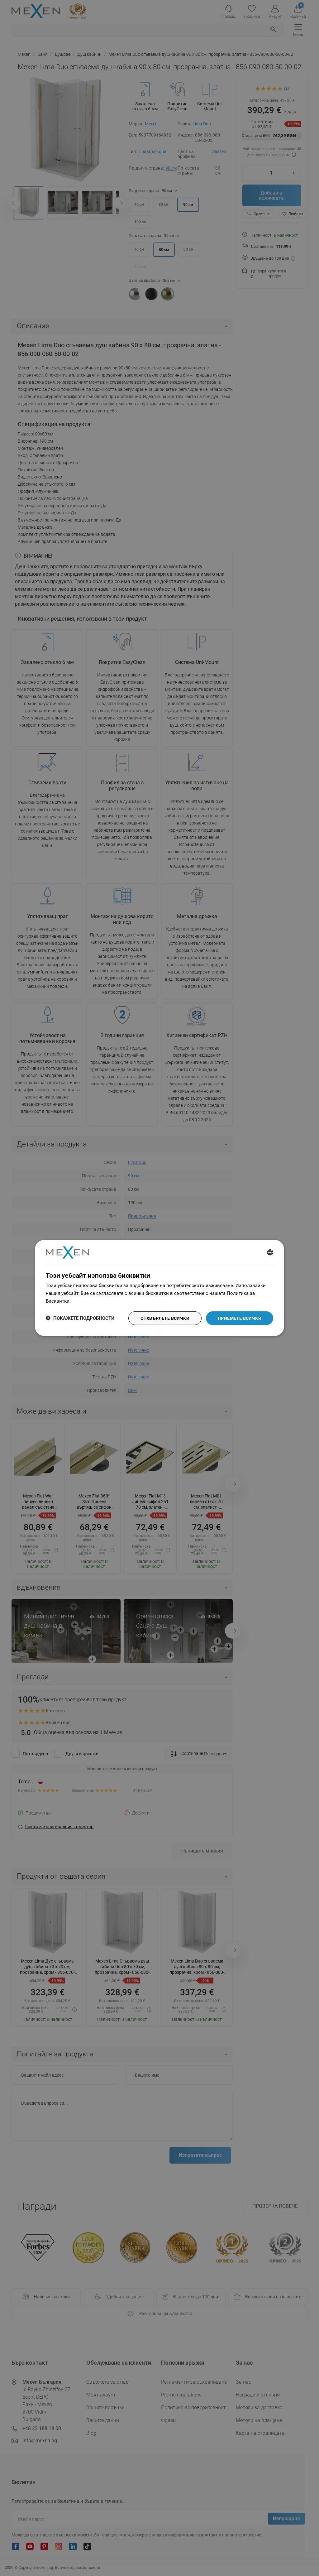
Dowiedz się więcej (92, 1301)
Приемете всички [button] (240, 1318)
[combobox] (270, 1252)
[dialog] (159, 1288)
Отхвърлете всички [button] (165, 1318)
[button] (80, 1318)
